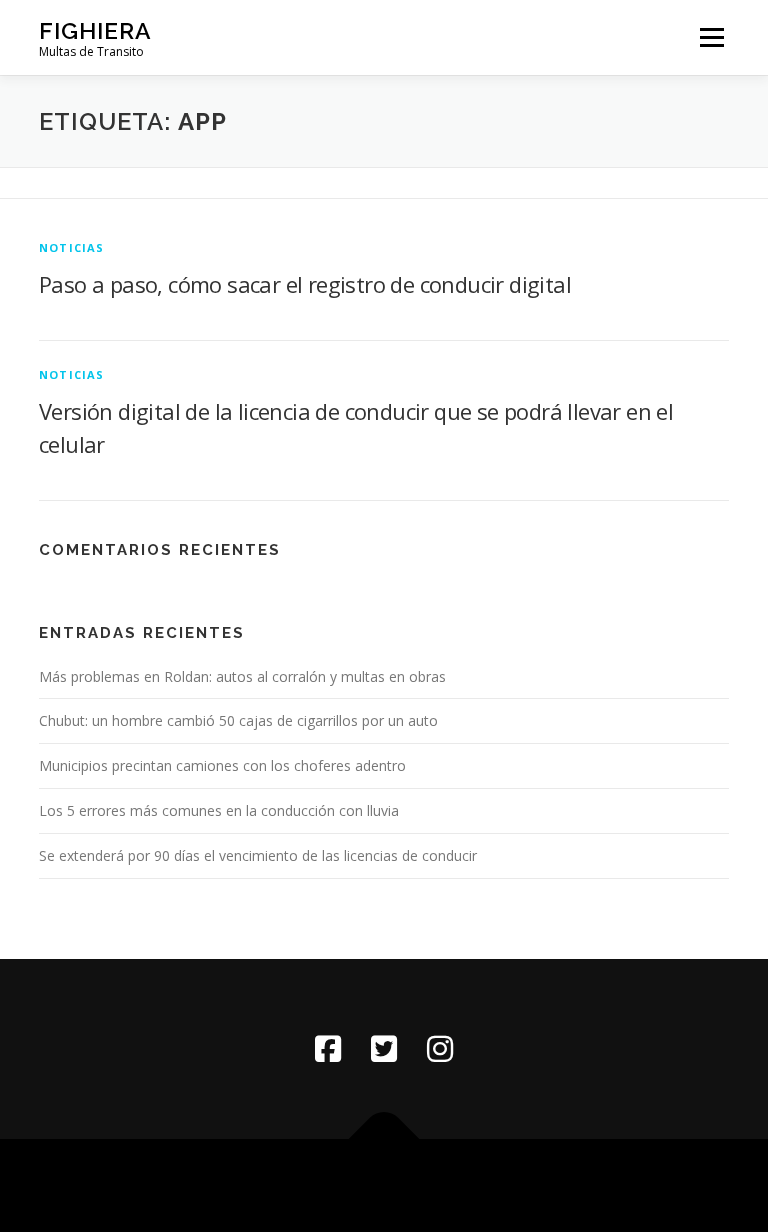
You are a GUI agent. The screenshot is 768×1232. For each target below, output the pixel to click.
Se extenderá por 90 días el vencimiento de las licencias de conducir (258, 855)
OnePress (415, 1185)
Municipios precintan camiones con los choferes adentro (222, 765)
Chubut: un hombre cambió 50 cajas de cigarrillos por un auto (238, 720)
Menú (711, 37)
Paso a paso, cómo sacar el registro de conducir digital (305, 284)
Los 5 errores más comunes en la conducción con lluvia (219, 810)
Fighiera (95, 30)
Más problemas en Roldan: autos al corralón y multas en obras (242, 676)
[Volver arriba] (384, 1138)
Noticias (72, 247)
